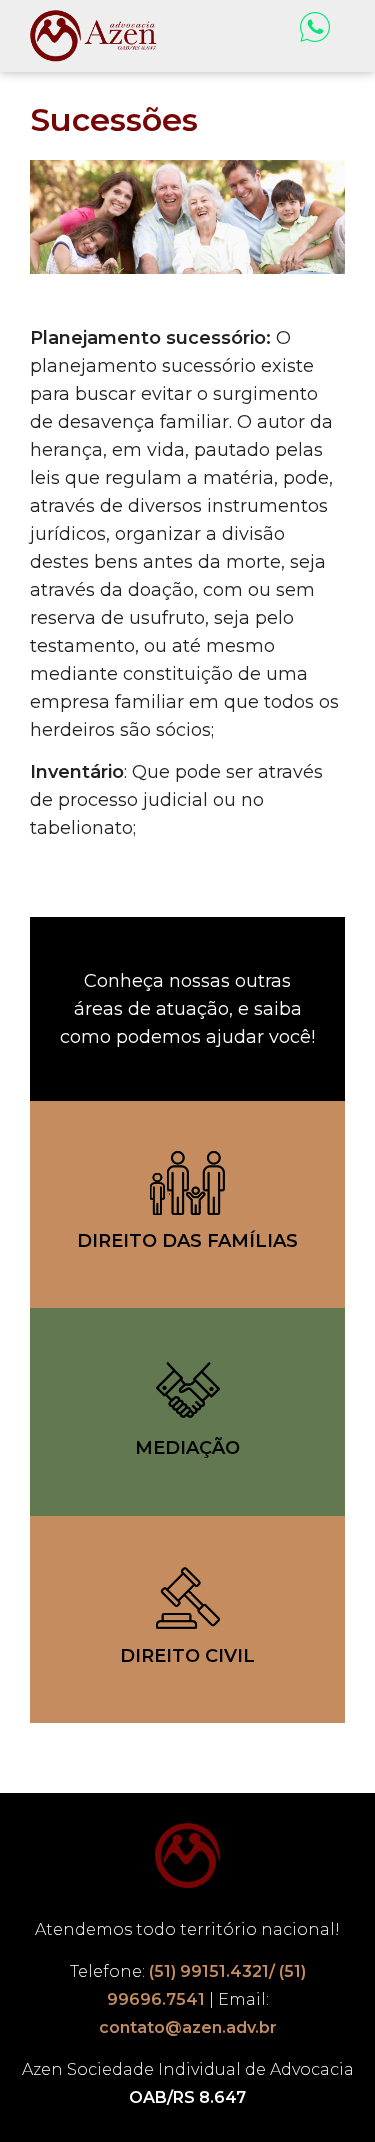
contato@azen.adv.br (188, 2027)
